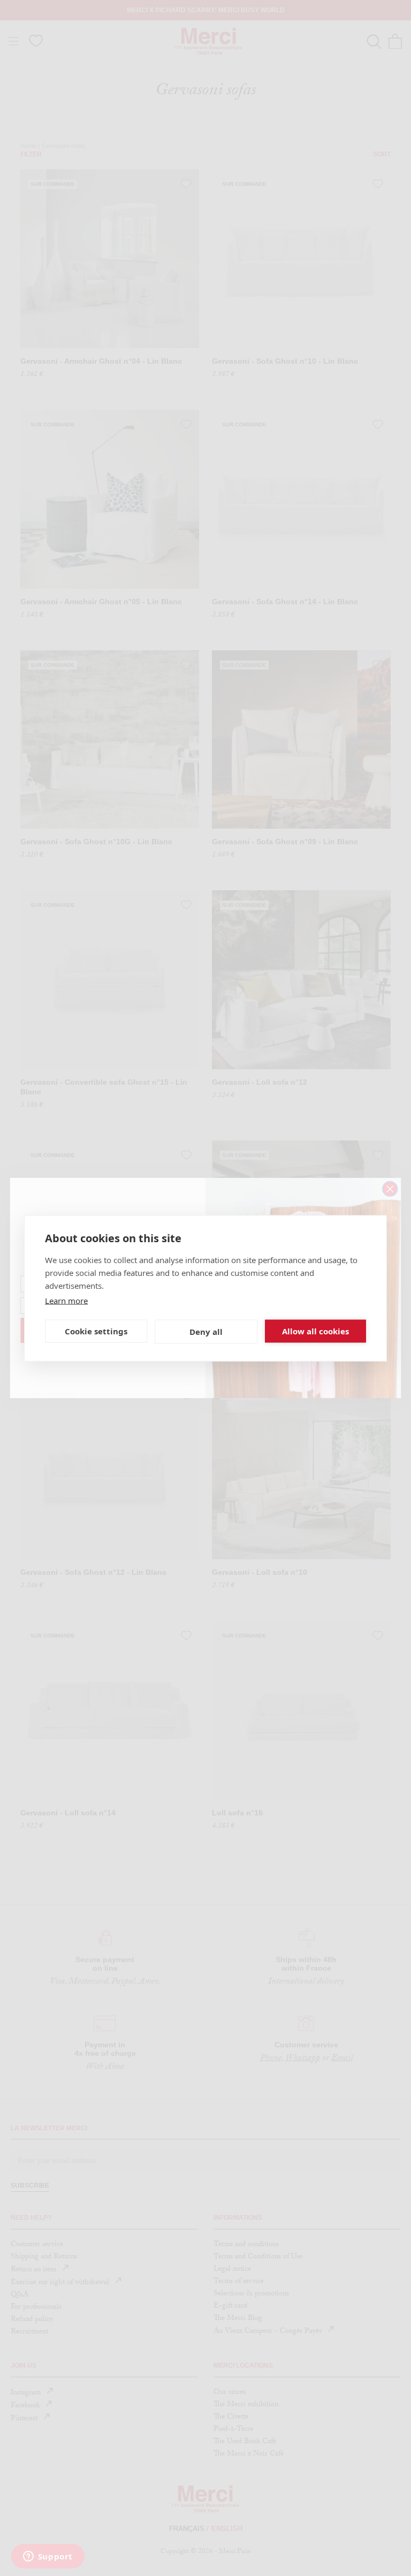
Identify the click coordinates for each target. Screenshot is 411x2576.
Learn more (66, 1300)
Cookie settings (96, 1331)
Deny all (206, 1332)
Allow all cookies (315, 1331)
